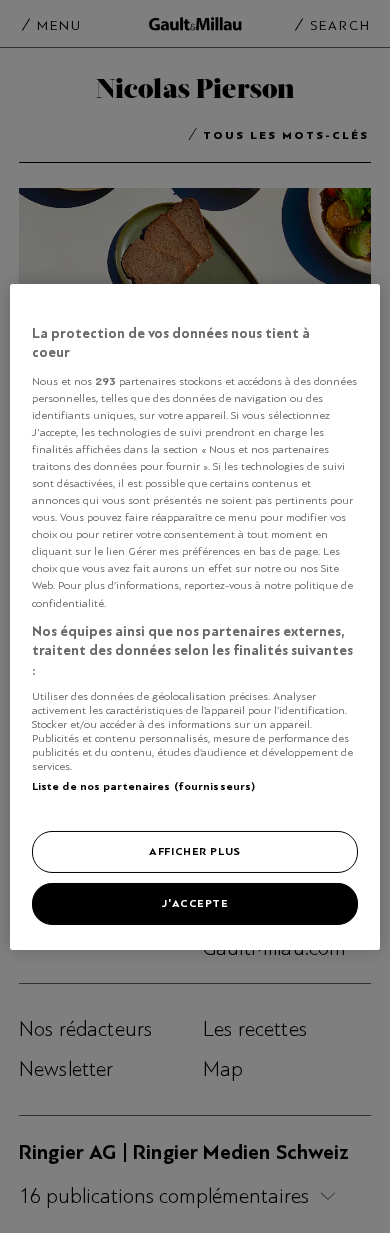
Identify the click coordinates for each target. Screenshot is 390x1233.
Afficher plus (194, 851)
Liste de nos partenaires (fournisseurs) (143, 786)
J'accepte (194, 903)
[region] (195, 616)
